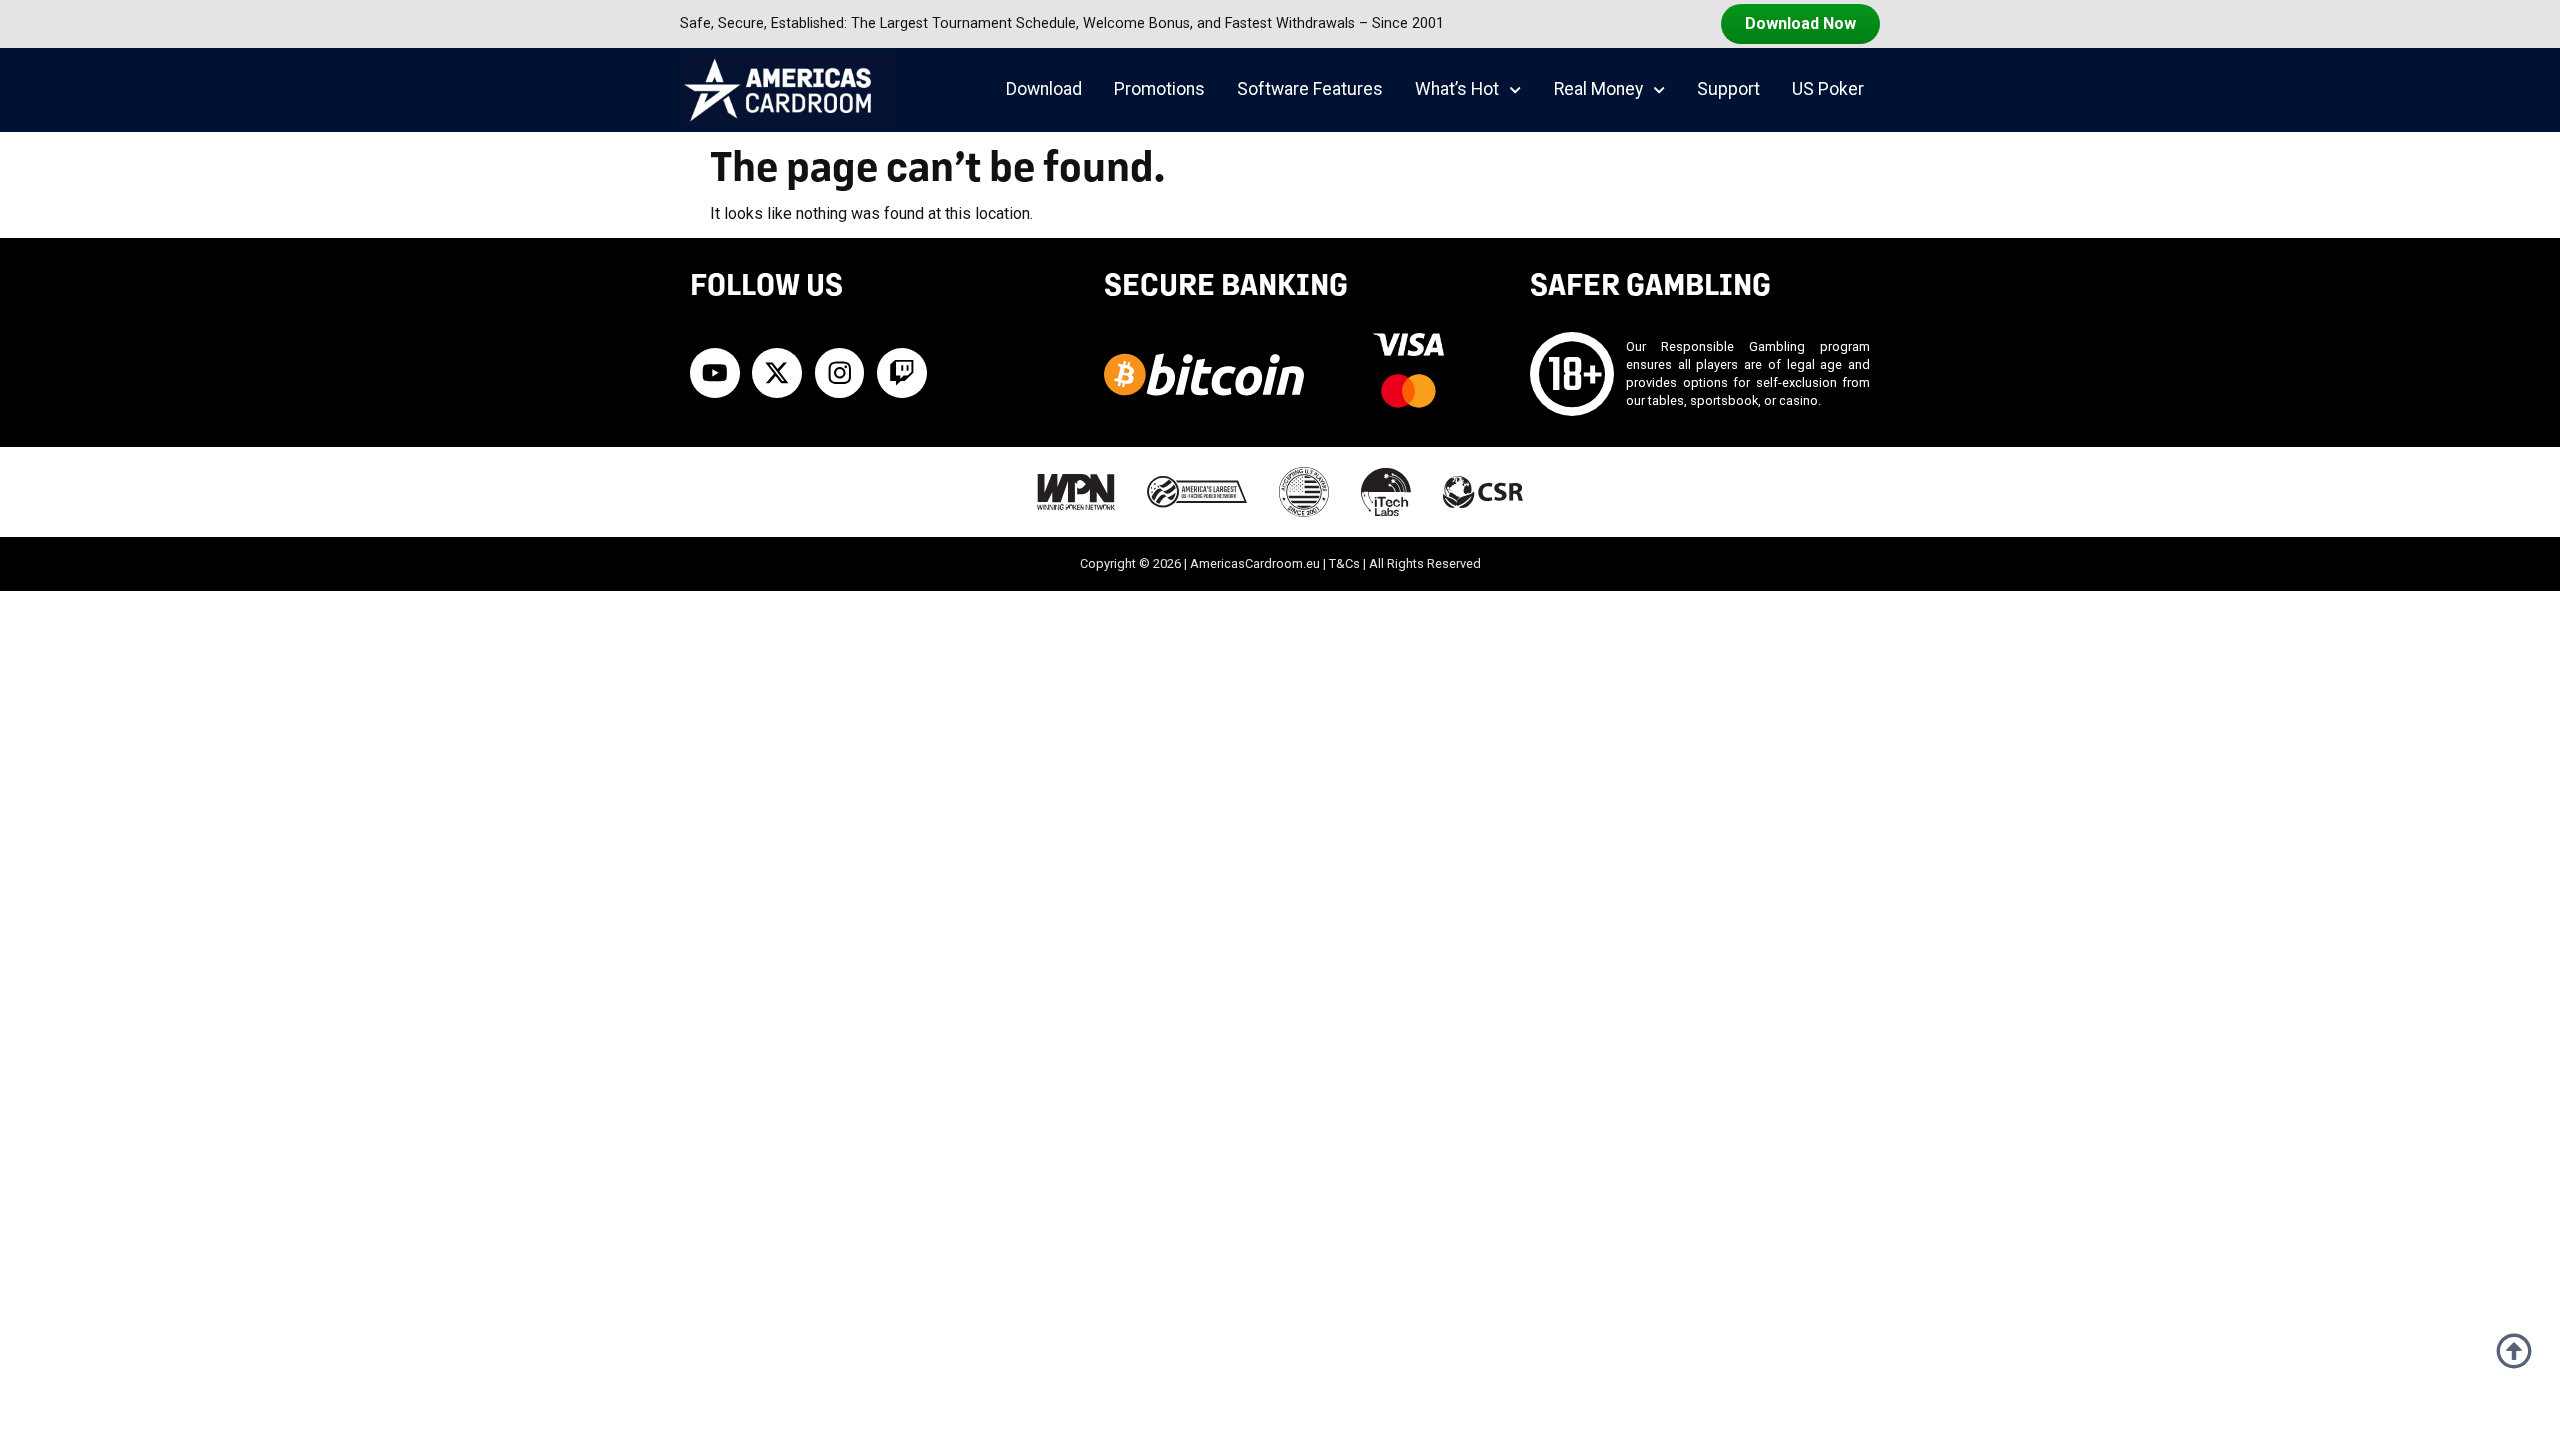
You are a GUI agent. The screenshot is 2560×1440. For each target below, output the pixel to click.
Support (1728, 89)
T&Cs (1344, 563)
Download (1044, 89)
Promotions (1159, 89)
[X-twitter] (777, 373)
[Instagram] (840, 373)
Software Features (1310, 89)
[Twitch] (902, 373)
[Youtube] (715, 373)
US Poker (1828, 89)
